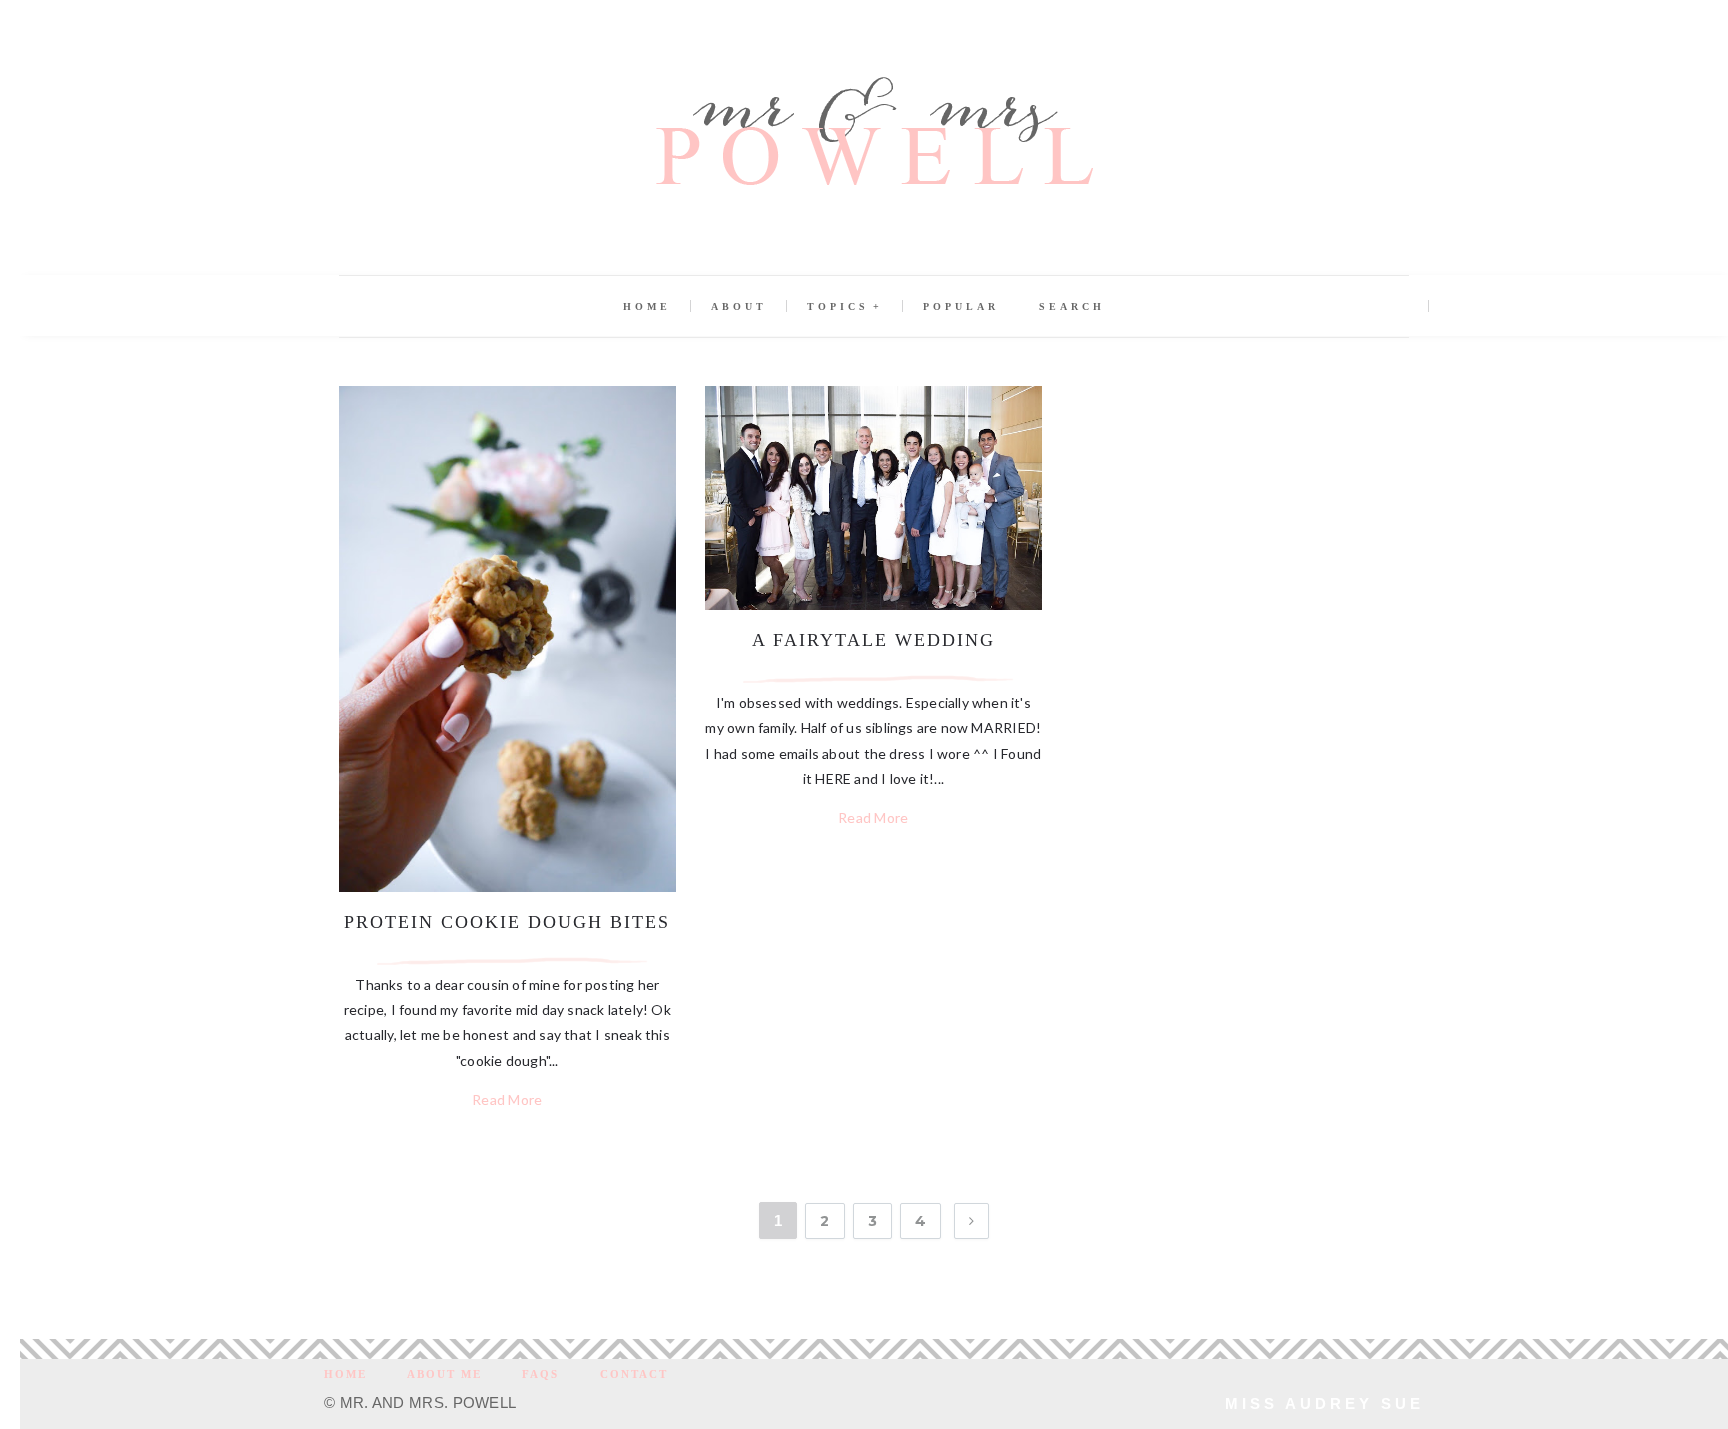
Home (647, 306)
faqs (540, 1374)
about (739, 306)
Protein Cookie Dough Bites (507, 922)
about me (444, 1374)
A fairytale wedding (873, 640)
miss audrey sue (1324, 1403)
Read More (507, 1099)
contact (634, 1374)
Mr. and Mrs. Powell (428, 1402)
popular (961, 306)
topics (838, 306)
